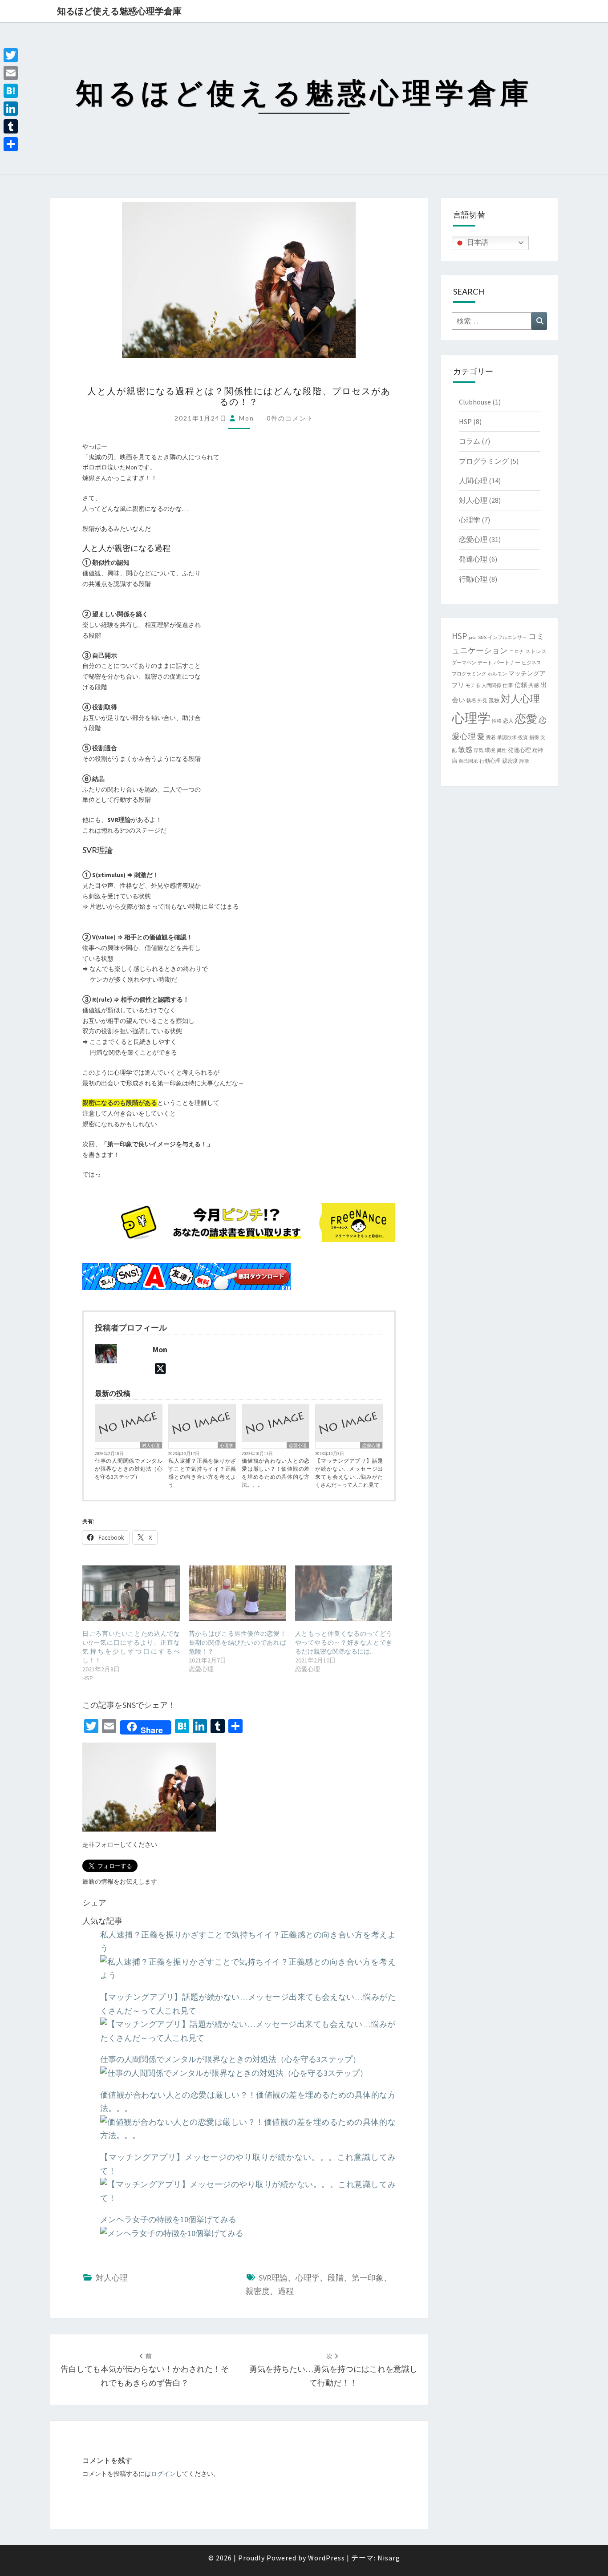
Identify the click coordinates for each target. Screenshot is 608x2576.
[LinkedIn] (11, 109)
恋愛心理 (298, 1446)
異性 (502, 750)
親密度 (258, 2291)
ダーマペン (464, 663)
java (473, 637)
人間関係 (491, 685)
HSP (465, 421)
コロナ (517, 652)
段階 (336, 2278)
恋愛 (526, 719)
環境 (490, 750)
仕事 (508, 685)
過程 (286, 2291)
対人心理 (151, 1446)
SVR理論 (273, 2278)
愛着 (491, 738)
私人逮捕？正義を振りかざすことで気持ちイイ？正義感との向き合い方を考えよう (202, 1473)
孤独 (494, 700)
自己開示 (468, 761)
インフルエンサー (507, 637)
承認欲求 (507, 738)
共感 (534, 685)
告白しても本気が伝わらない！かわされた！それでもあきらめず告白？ (145, 2370)
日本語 (477, 242)
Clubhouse (475, 402)
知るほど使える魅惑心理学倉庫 (119, 11)
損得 (534, 738)
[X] (160, 1369)
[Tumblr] (11, 126)
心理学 (227, 1446)
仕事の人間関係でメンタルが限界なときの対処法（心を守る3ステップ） (129, 1469)
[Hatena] (11, 91)
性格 (497, 721)
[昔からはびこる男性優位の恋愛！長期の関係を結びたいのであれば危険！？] (237, 1593)
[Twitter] (11, 55)
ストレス (536, 651)
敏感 (465, 749)
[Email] (11, 73)
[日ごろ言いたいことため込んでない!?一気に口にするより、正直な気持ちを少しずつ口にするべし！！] (131, 1593)
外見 (482, 701)
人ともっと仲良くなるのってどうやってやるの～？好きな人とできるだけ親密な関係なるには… (344, 1642)
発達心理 (473, 559)
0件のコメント (290, 418)
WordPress (326, 2558)
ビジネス (531, 663)
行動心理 (473, 579)
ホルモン (497, 674)
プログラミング (484, 461)
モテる (473, 685)
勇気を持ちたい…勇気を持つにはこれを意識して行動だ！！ (333, 2370)
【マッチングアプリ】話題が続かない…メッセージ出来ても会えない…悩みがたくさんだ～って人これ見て (349, 1473)
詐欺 (524, 761)
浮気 (478, 750)
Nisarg (389, 2558)
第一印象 (368, 2278)
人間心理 (473, 481)
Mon (247, 418)
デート (485, 663)
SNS (482, 637)
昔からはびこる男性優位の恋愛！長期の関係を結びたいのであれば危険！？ (237, 1642)
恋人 (508, 721)
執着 (471, 701)
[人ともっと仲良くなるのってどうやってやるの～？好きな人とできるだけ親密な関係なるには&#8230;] (344, 1593)
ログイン (163, 2474)
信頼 (521, 685)
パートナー (507, 662)
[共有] (11, 144)
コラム (470, 441)
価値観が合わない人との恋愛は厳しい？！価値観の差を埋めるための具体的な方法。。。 (276, 1473)
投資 (523, 738)
